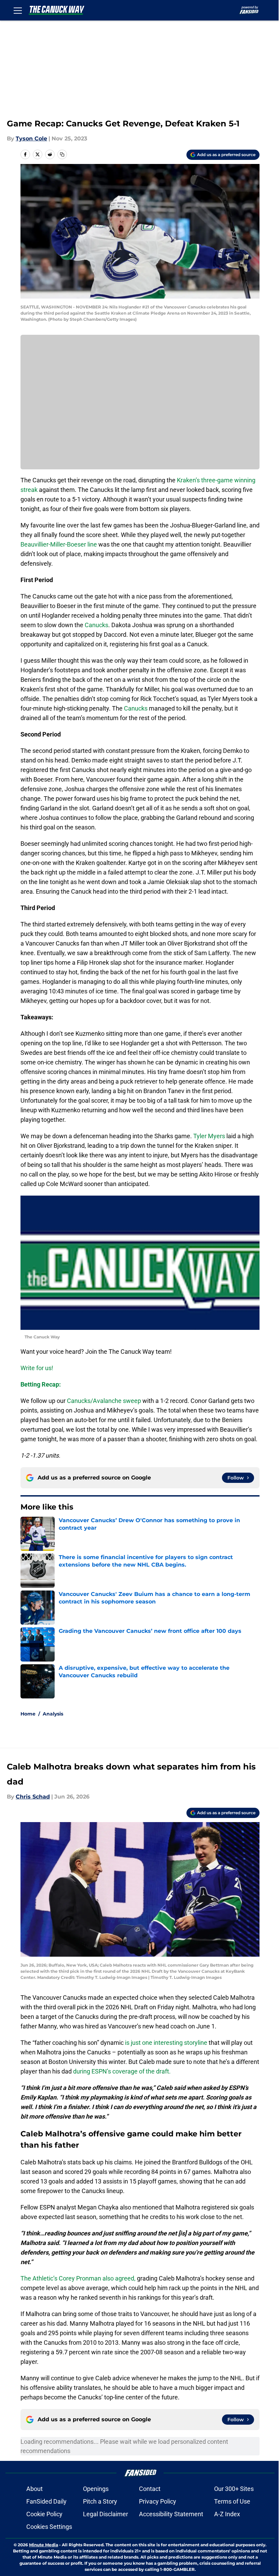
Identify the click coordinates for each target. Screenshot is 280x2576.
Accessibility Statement (171, 2514)
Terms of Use (232, 2501)
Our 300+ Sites (234, 2489)
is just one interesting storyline (166, 2043)
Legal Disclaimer (106, 2514)
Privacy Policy (158, 2501)
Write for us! (37, 1368)
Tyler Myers (209, 1136)
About (34, 2489)
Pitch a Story (100, 2501)
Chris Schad (33, 1797)
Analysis (53, 1714)
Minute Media (44, 2545)
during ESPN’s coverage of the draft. (122, 2071)
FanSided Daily (46, 2501)
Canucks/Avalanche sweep (104, 1401)
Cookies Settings (49, 2527)
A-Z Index (227, 2514)
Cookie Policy (44, 2514)
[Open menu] (18, 10)
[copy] (62, 154)
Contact (150, 2489)
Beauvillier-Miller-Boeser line (59, 544)
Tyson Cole (31, 139)
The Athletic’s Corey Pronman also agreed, (78, 2278)
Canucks (96, 625)
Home (28, 1714)
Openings (96, 2489)
